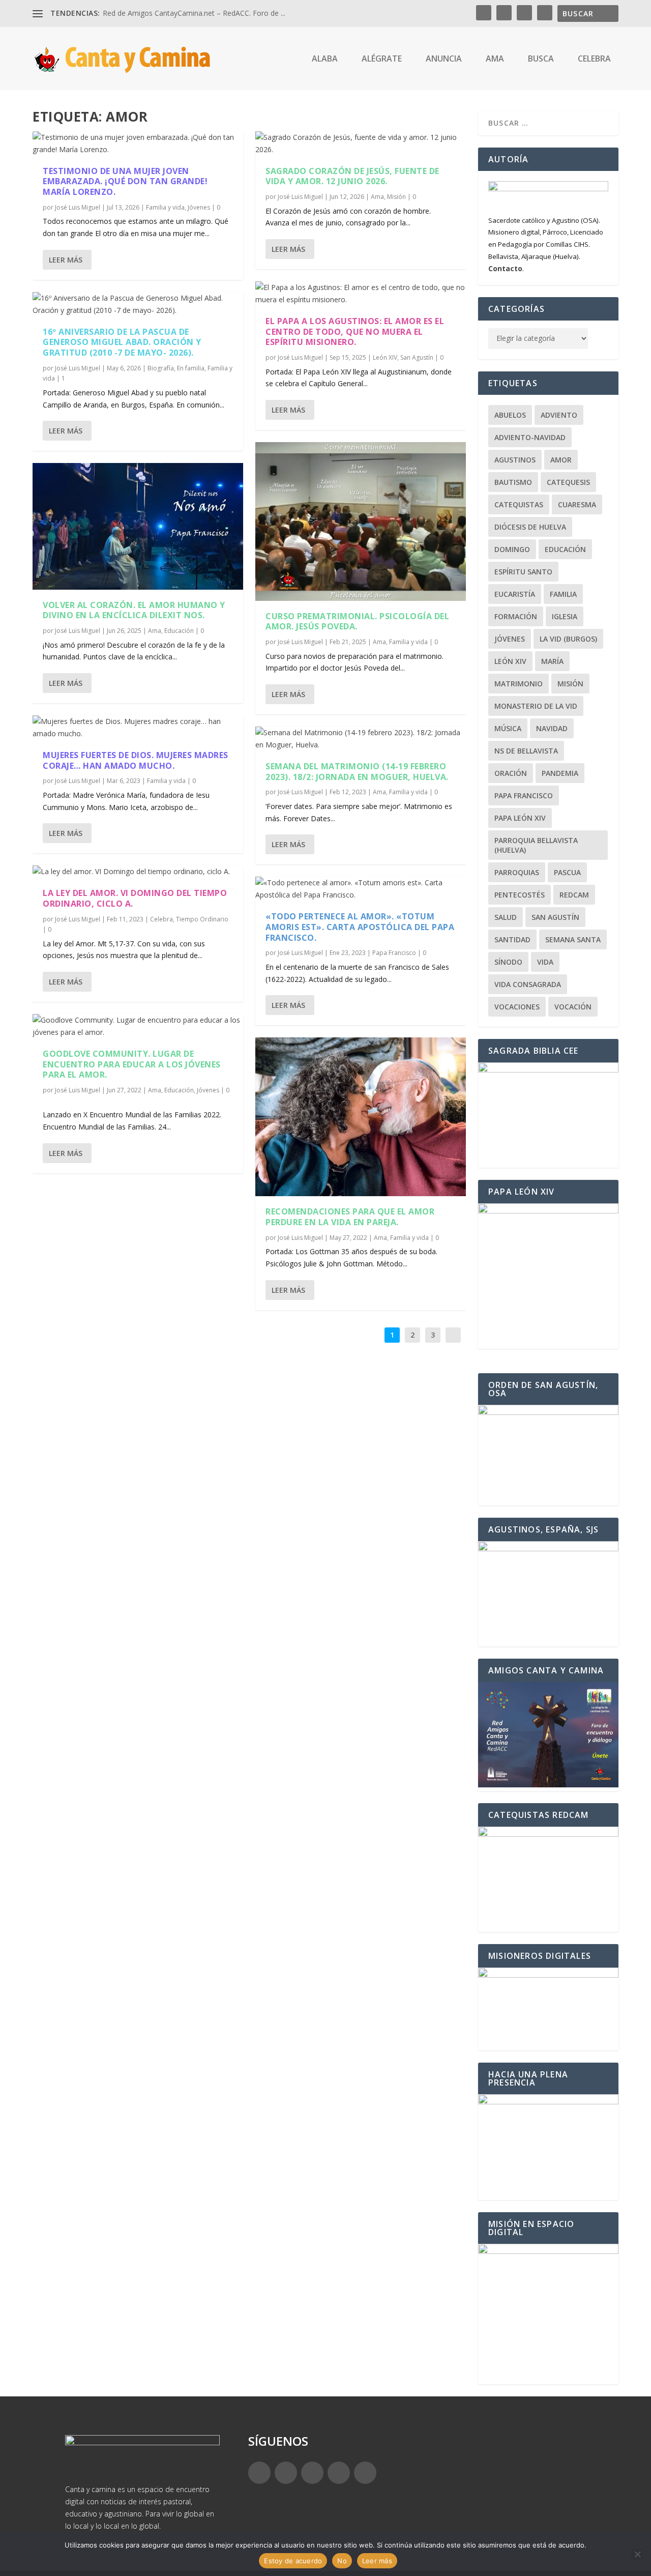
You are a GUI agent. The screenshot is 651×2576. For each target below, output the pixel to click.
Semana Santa (573, 939)
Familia (563, 594)
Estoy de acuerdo (293, 2561)
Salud (506, 917)
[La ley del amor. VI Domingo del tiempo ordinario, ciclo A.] (138, 872)
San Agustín (417, 357)
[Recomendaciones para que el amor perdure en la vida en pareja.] (361, 1117)
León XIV (385, 357)
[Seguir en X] (286, 2473)
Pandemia (560, 773)
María (552, 661)
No (342, 2561)
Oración (511, 773)
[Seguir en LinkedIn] (339, 2473)
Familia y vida (165, 207)
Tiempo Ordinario (202, 919)
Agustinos (515, 460)
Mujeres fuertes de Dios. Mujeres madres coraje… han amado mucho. (136, 760)
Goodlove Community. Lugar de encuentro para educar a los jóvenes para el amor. (132, 1064)
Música (508, 728)
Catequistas (519, 504)
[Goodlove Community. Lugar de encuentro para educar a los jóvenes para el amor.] (138, 1026)
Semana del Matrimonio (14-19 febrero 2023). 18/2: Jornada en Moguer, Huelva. (357, 772)
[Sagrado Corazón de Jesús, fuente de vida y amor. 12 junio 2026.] (361, 143)
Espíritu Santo (523, 572)
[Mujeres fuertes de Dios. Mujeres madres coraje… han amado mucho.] (138, 728)
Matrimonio (519, 684)
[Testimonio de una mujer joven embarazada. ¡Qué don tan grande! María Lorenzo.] (138, 143)
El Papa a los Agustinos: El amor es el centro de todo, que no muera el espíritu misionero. (355, 332)
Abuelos (510, 415)
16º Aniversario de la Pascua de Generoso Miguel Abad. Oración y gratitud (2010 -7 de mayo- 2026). (122, 342)
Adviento (559, 415)
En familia (191, 368)
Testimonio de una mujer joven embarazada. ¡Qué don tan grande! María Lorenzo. (125, 182)
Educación (179, 631)
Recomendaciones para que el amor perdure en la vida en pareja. (350, 1217)
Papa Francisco (394, 953)
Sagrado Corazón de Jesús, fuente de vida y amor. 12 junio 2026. (352, 176)
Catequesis (568, 482)
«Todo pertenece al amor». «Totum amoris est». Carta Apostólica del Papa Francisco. (360, 927)
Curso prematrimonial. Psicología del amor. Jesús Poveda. (357, 621)
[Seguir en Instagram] (312, 2473)
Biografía (161, 368)
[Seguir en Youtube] (365, 2473)
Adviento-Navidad (530, 437)
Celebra (161, 919)
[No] (637, 2554)
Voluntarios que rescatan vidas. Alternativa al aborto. (189, 13)
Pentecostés (520, 895)
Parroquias (517, 872)
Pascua (567, 872)
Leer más (66, 260)
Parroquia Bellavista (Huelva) (536, 845)
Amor (561, 460)
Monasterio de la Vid (536, 706)
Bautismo (513, 482)
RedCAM (574, 895)
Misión (396, 197)
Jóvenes (199, 207)
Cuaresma (577, 504)
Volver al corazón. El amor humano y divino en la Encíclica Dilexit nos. (134, 610)
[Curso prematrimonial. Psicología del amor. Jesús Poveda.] (361, 521)
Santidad (512, 939)
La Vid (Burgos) (568, 639)
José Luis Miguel (78, 207)
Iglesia (565, 616)
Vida (545, 962)
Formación (516, 616)
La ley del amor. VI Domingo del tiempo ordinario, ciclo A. (135, 898)
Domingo (512, 549)
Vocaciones (517, 1007)
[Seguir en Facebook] (259, 2473)
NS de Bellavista (526, 751)
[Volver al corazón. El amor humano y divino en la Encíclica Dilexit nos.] (138, 526)
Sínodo (508, 962)
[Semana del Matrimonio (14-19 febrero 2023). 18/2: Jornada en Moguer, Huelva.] (361, 739)
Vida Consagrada (528, 984)
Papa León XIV (520, 818)
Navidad (552, 728)
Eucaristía (515, 594)
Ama (155, 631)
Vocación (573, 1007)
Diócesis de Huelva (530, 527)
